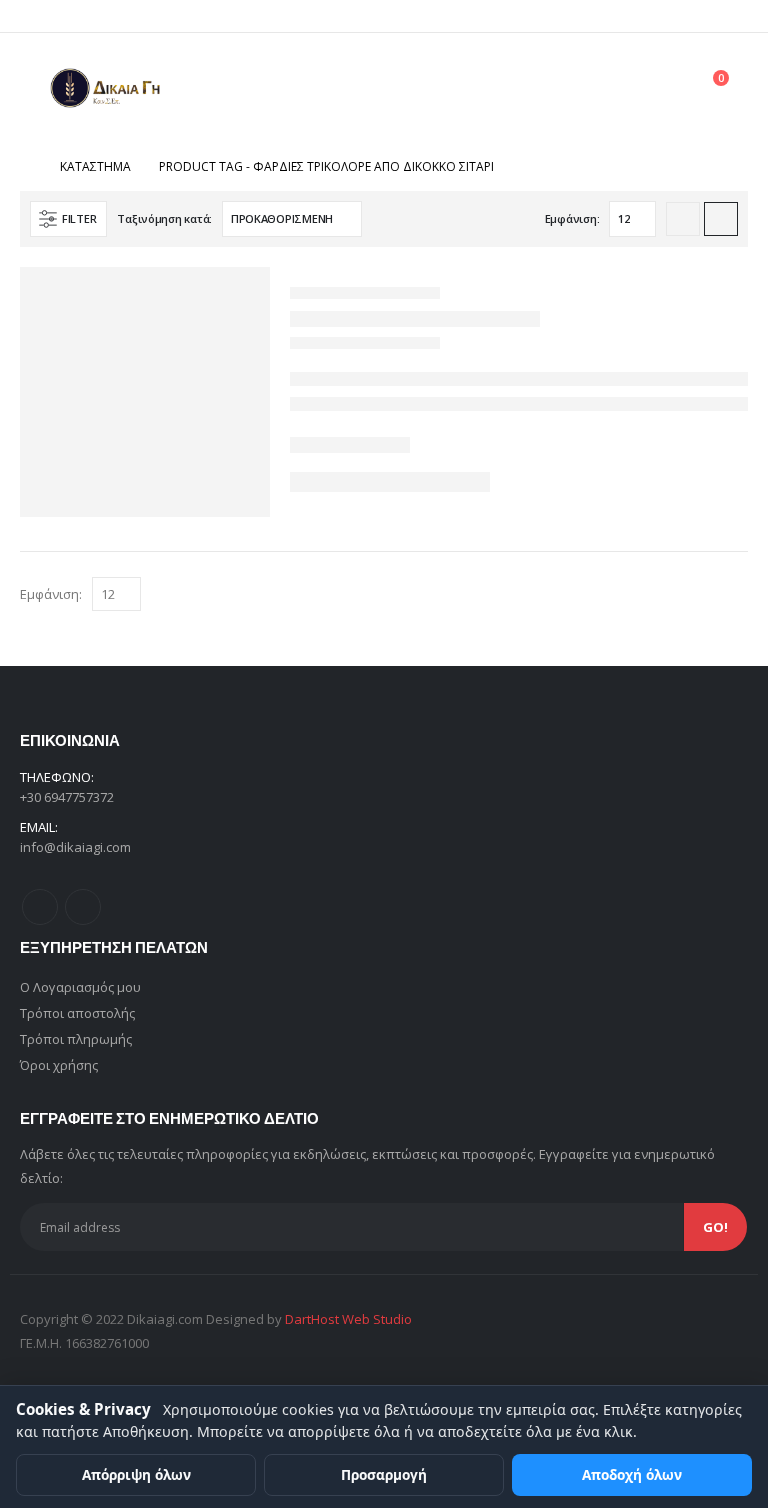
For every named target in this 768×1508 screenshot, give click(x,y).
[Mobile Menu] (35, 88)
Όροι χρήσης (59, 1065)
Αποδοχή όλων (632, 1474)
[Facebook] (700, 16)
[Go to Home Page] (26, 167)
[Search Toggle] (665, 89)
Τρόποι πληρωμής (76, 1039)
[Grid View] (683, 219)
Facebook (40, 907)
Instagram (83, 907)
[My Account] (622, 88)
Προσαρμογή (384, 1474)
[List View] (721, 219)
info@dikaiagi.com (75, 847)
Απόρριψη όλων (136, 1474)
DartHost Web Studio (348, 1319)
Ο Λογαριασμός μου (80, 987)
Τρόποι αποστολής (77, 1013)
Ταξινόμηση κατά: (164, 218)
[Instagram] (733, 16)
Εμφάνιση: (572, 218)
